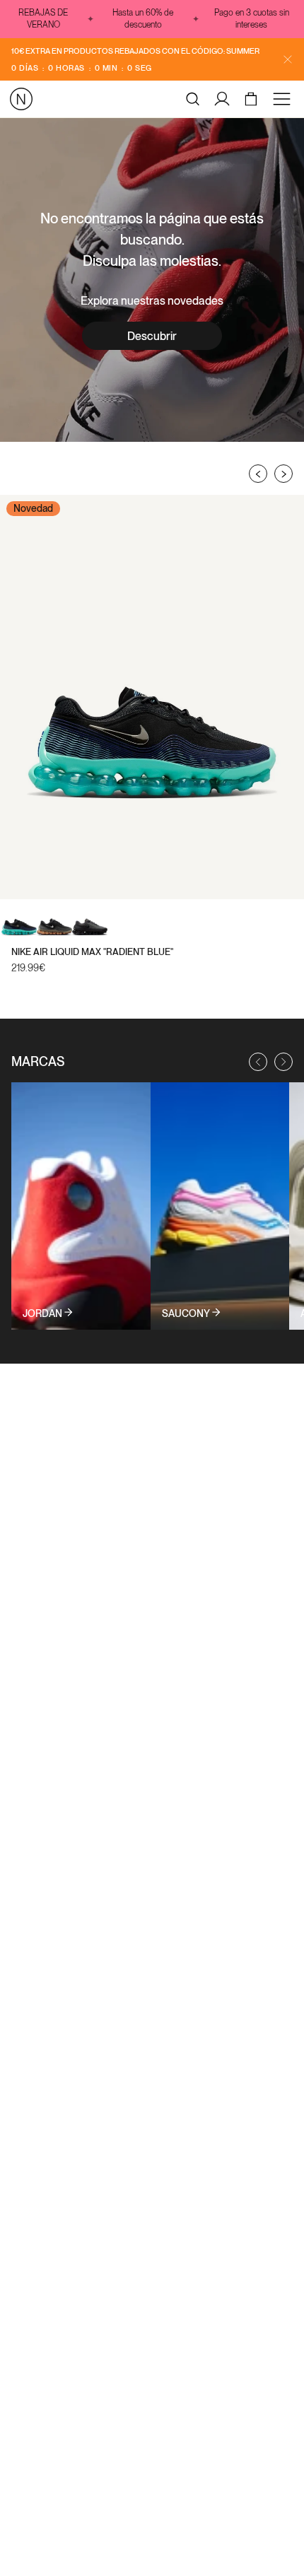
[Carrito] (253, 99)
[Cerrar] (288, 59)
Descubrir (152, 336)
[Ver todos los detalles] (81, 1206)
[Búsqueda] (193, 99)
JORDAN (42, 1313)
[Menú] (284, 99)
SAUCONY (186, 1313)
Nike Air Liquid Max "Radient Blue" (92, 952)
